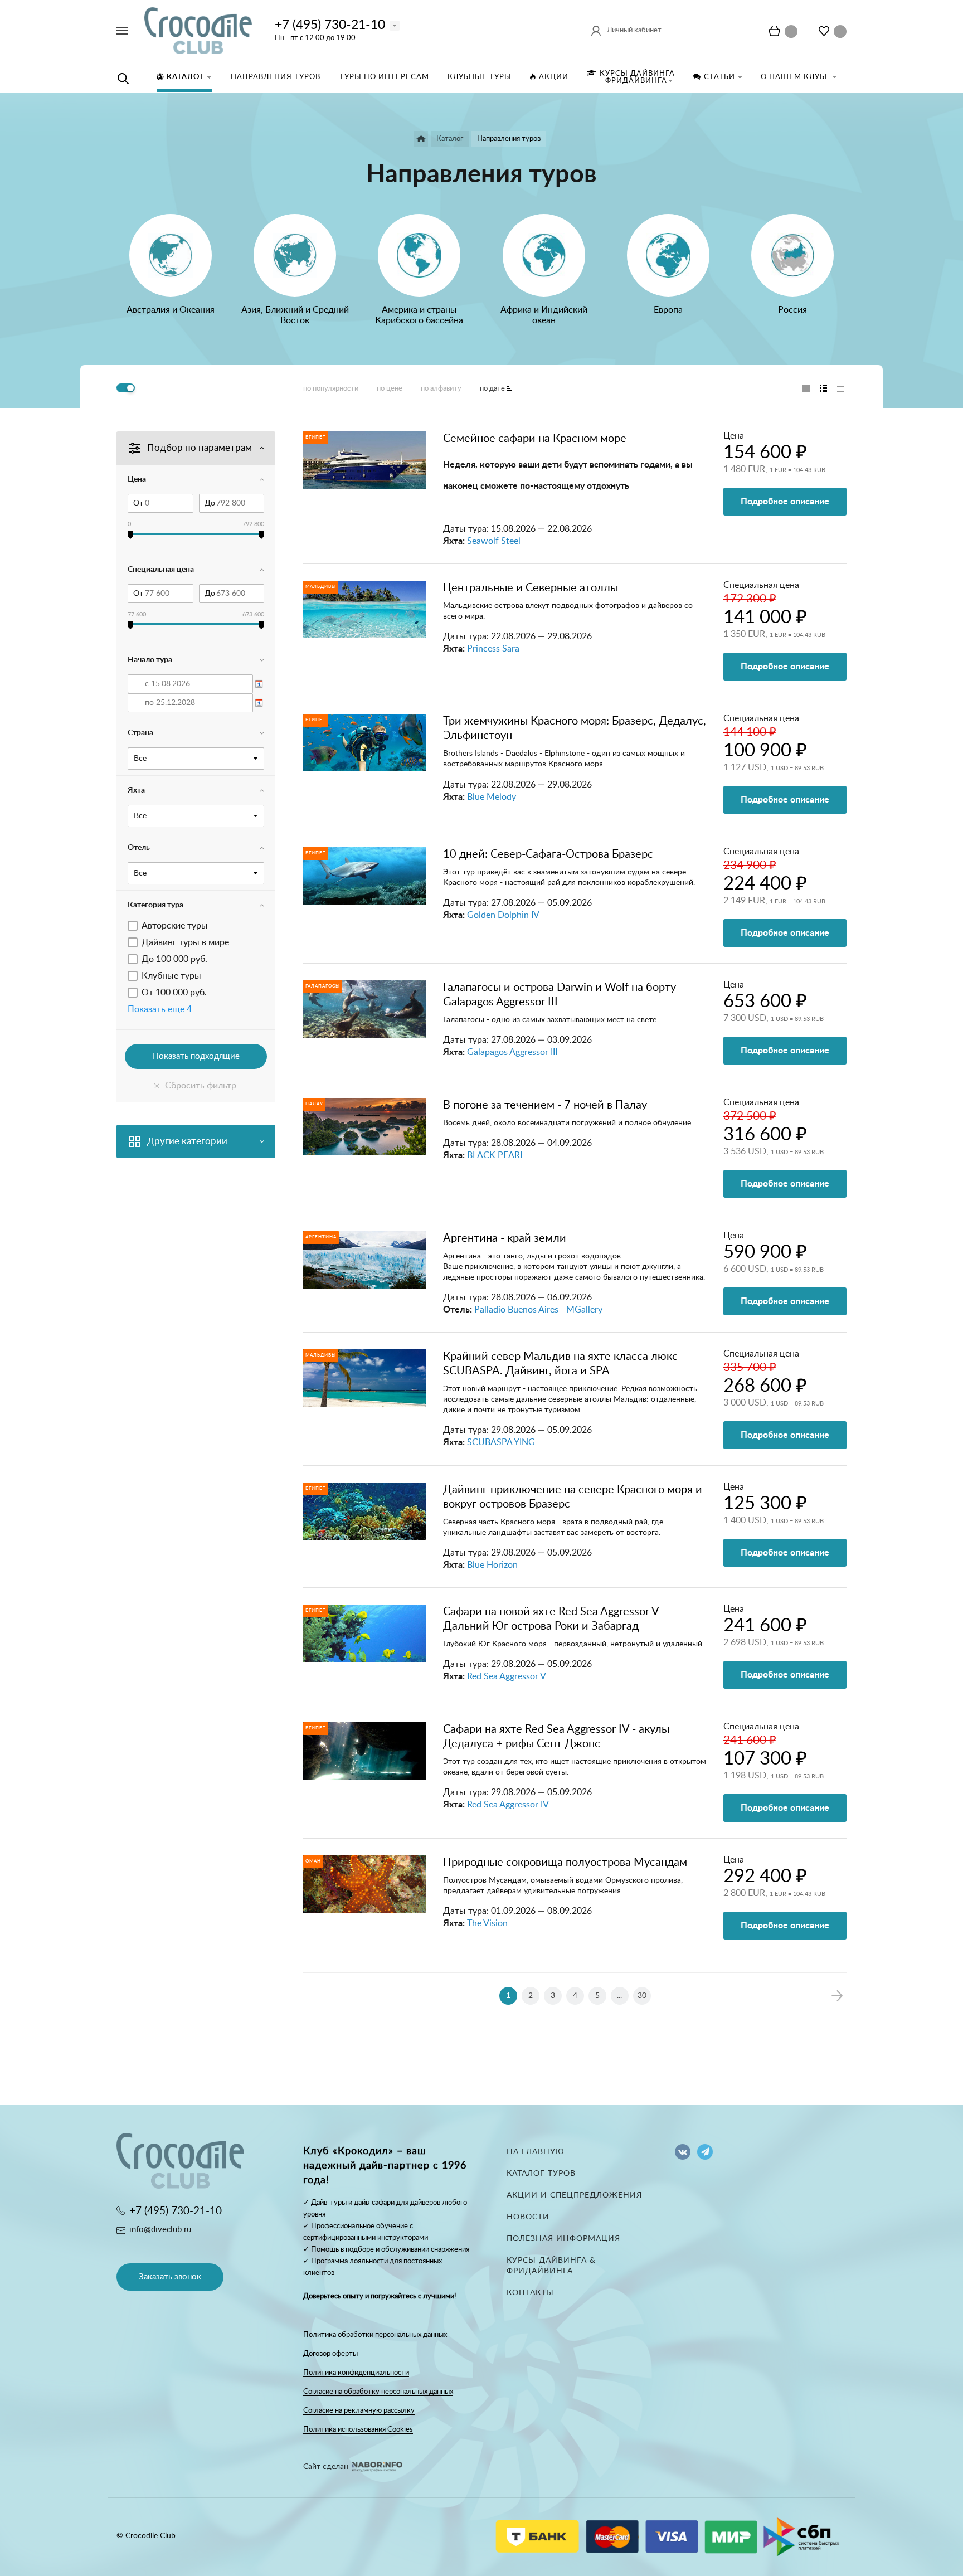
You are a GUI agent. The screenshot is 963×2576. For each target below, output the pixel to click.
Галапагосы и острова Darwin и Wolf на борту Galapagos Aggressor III (560, 995)
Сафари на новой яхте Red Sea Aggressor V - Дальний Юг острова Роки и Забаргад (554, 1619)
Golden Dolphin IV (503, 915)
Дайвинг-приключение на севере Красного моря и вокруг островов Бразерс (573, 1497)
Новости (528, 2217)
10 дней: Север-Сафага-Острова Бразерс (548, 854)
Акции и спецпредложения (574, 2195)
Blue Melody (492, 797)
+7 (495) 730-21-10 (330, 25)
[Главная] (421, 139)
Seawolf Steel (494, 541)
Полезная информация (563, 2239)
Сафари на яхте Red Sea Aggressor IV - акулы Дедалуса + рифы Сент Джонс (556, 1737)
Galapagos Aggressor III (512, 1052)
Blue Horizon (492, 1565)
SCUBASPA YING (501, 1442)
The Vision (487, 1923)
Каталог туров (541, 2174)
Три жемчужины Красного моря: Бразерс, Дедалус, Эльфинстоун (575, 728)
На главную (536, 2152)
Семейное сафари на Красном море (535, 439)
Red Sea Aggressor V (507, 1676)
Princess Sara (493, 649)
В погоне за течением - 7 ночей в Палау (545, 1105)
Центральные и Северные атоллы (531, 588)
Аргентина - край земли (505, 1238)
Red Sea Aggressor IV (508, 1805)
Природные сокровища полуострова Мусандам (565, 1863)
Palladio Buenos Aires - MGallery (538, 1310)
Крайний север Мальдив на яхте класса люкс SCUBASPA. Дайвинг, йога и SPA (560, 1364)
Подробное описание (785, 502)
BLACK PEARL (496, 1155)
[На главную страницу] (198, 30)
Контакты (530, 2293)
